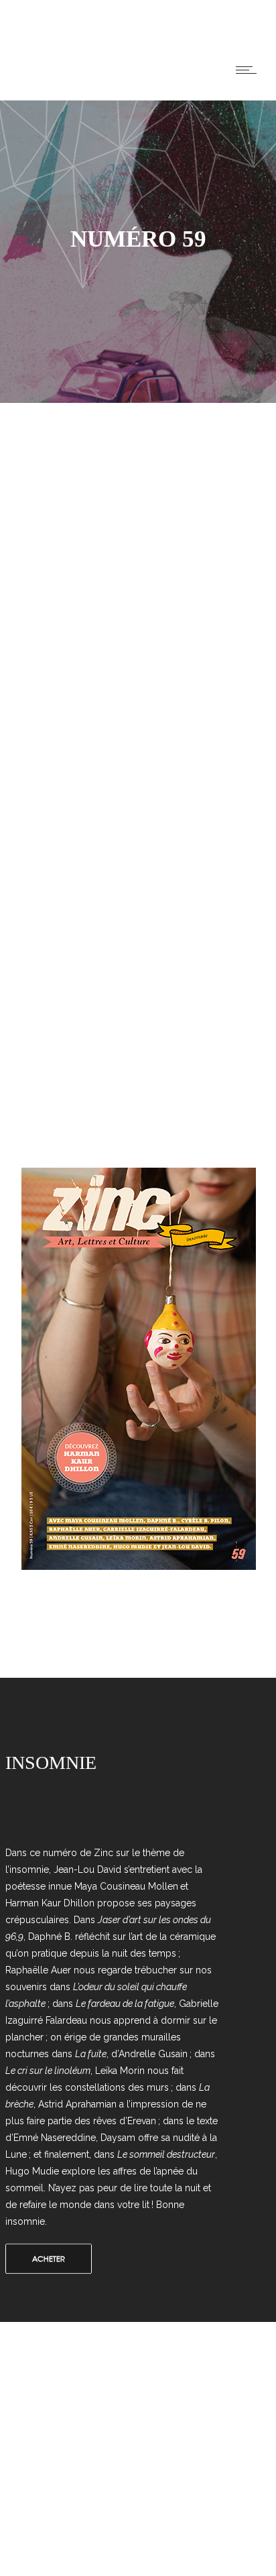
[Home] (25, 83)
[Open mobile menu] (249, 70)
